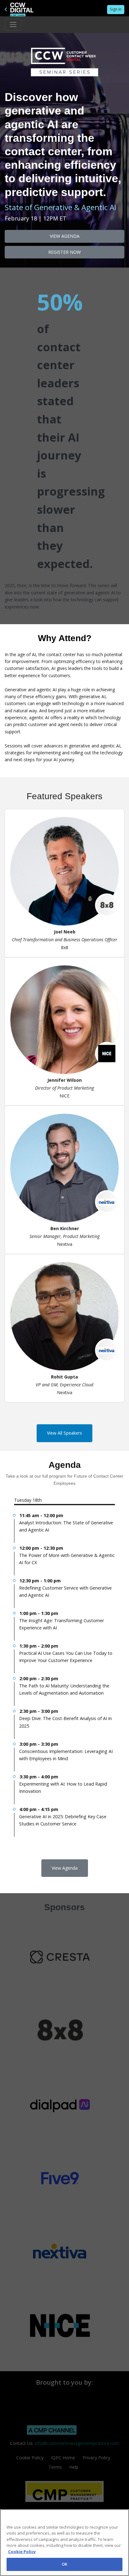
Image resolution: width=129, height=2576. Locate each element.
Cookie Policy (30, 2458)
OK (64, 2564)
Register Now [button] (64, 252)
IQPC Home (63, 2458)
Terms (55, 2467)
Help (74, 2467)
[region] (64, 2543)
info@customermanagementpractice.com (77, 2443)
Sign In (116, 9)
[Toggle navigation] (13, 24)
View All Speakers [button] (64, 1433)
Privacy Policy (96, 2458)
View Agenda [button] (65, 236)
